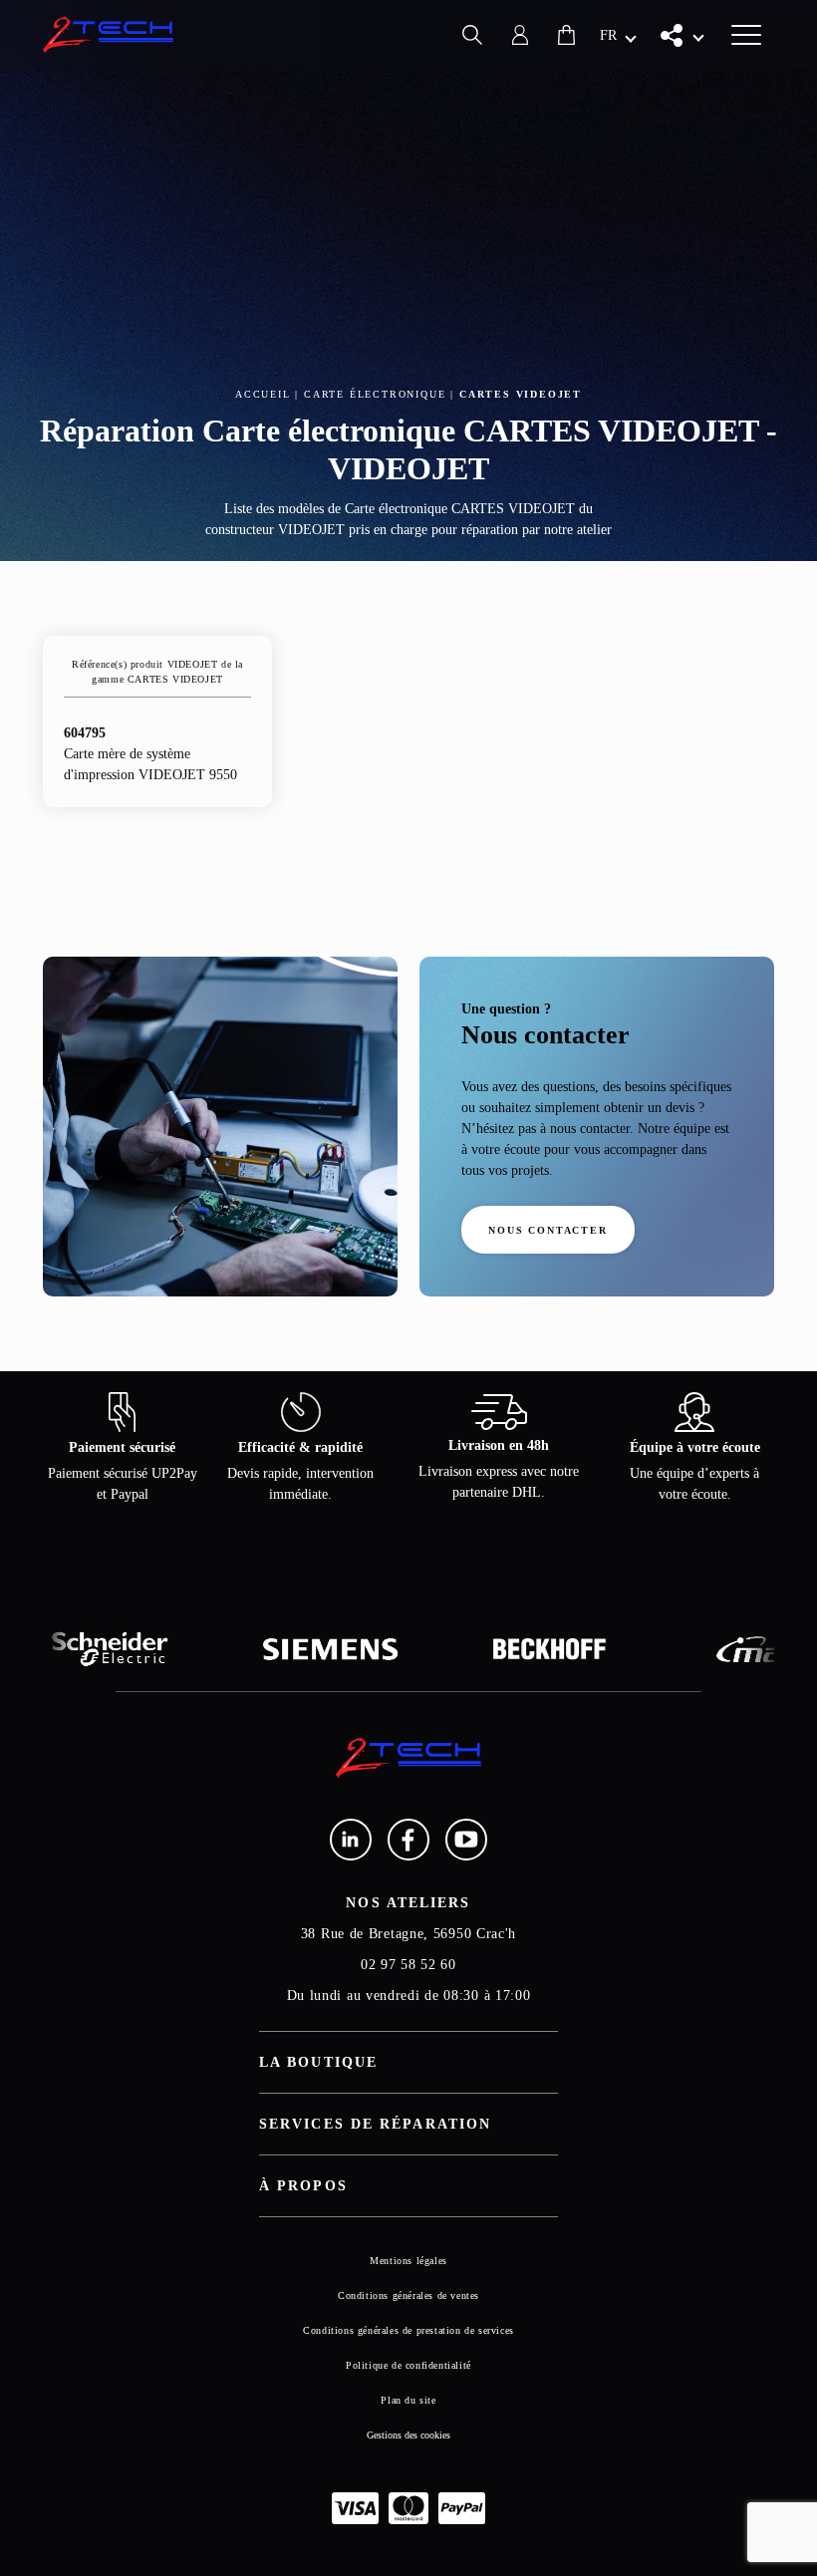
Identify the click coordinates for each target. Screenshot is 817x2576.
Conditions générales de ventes (408, 2295)
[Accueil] (408, 1758)
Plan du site (408, 2400)
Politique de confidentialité (408, 2365)
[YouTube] (466, 1840)
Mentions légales (408, 2261)
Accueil (263, 394)
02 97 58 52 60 (408, 1965)
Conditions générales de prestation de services (408, 2330)
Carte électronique (375, 394)
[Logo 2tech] (109, 35)
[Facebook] (408, 1840)
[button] (618, 35)
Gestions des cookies (408, 2435)
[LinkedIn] (351, 1840)
